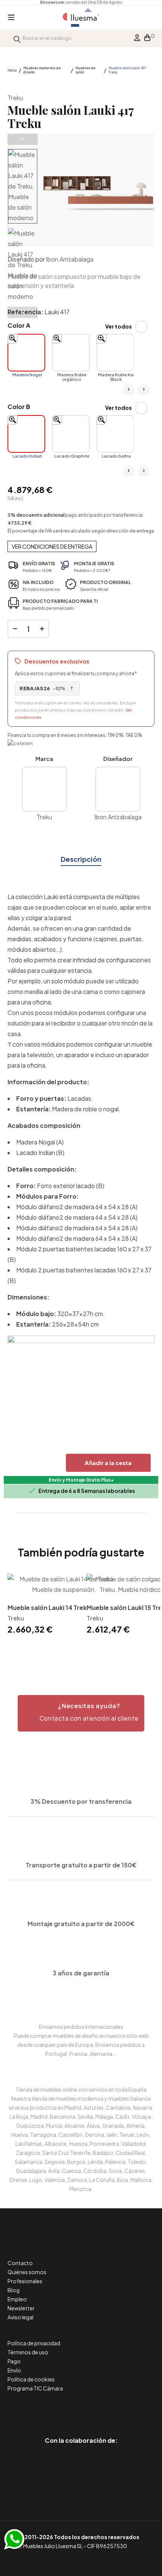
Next (23, 312)
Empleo (17, 2299)
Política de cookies (31, 2379)
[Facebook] (47, 2409)
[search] (17, 38)
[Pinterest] (64, 2409)
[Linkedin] (81, 2409)
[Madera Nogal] (26, 353)
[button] (81, 1713)
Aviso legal (21, 2317)
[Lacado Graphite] (71, 434)
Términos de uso (28, 2352)
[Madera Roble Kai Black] (115, 353)
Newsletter (21, 2308)
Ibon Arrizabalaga (70, 259)
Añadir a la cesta (108, 1463)
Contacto (20, 2263)
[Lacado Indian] (26, 434)
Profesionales (25, 2281)
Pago (14, 2361)
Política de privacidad (34, 2343)
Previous (23, 139)
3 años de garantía (81, 1973)
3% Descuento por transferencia (81, 1801)
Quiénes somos (27, 2272)
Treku (15, 98)
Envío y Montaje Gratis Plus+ (81, 1480)
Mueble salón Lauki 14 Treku (49, 1608)
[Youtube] (115, 2409)
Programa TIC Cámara (35, 2388)
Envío (14, 2370)
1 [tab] (81, 1649)
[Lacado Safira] (115, 434)
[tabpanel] (41, 1605)
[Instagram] (98, 2409)
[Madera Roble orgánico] (71, 353)
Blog (14, 2290)
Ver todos (118, 326)
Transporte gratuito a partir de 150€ (81, 1865)
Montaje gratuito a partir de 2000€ (81, 1924)
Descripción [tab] (81, 859)
